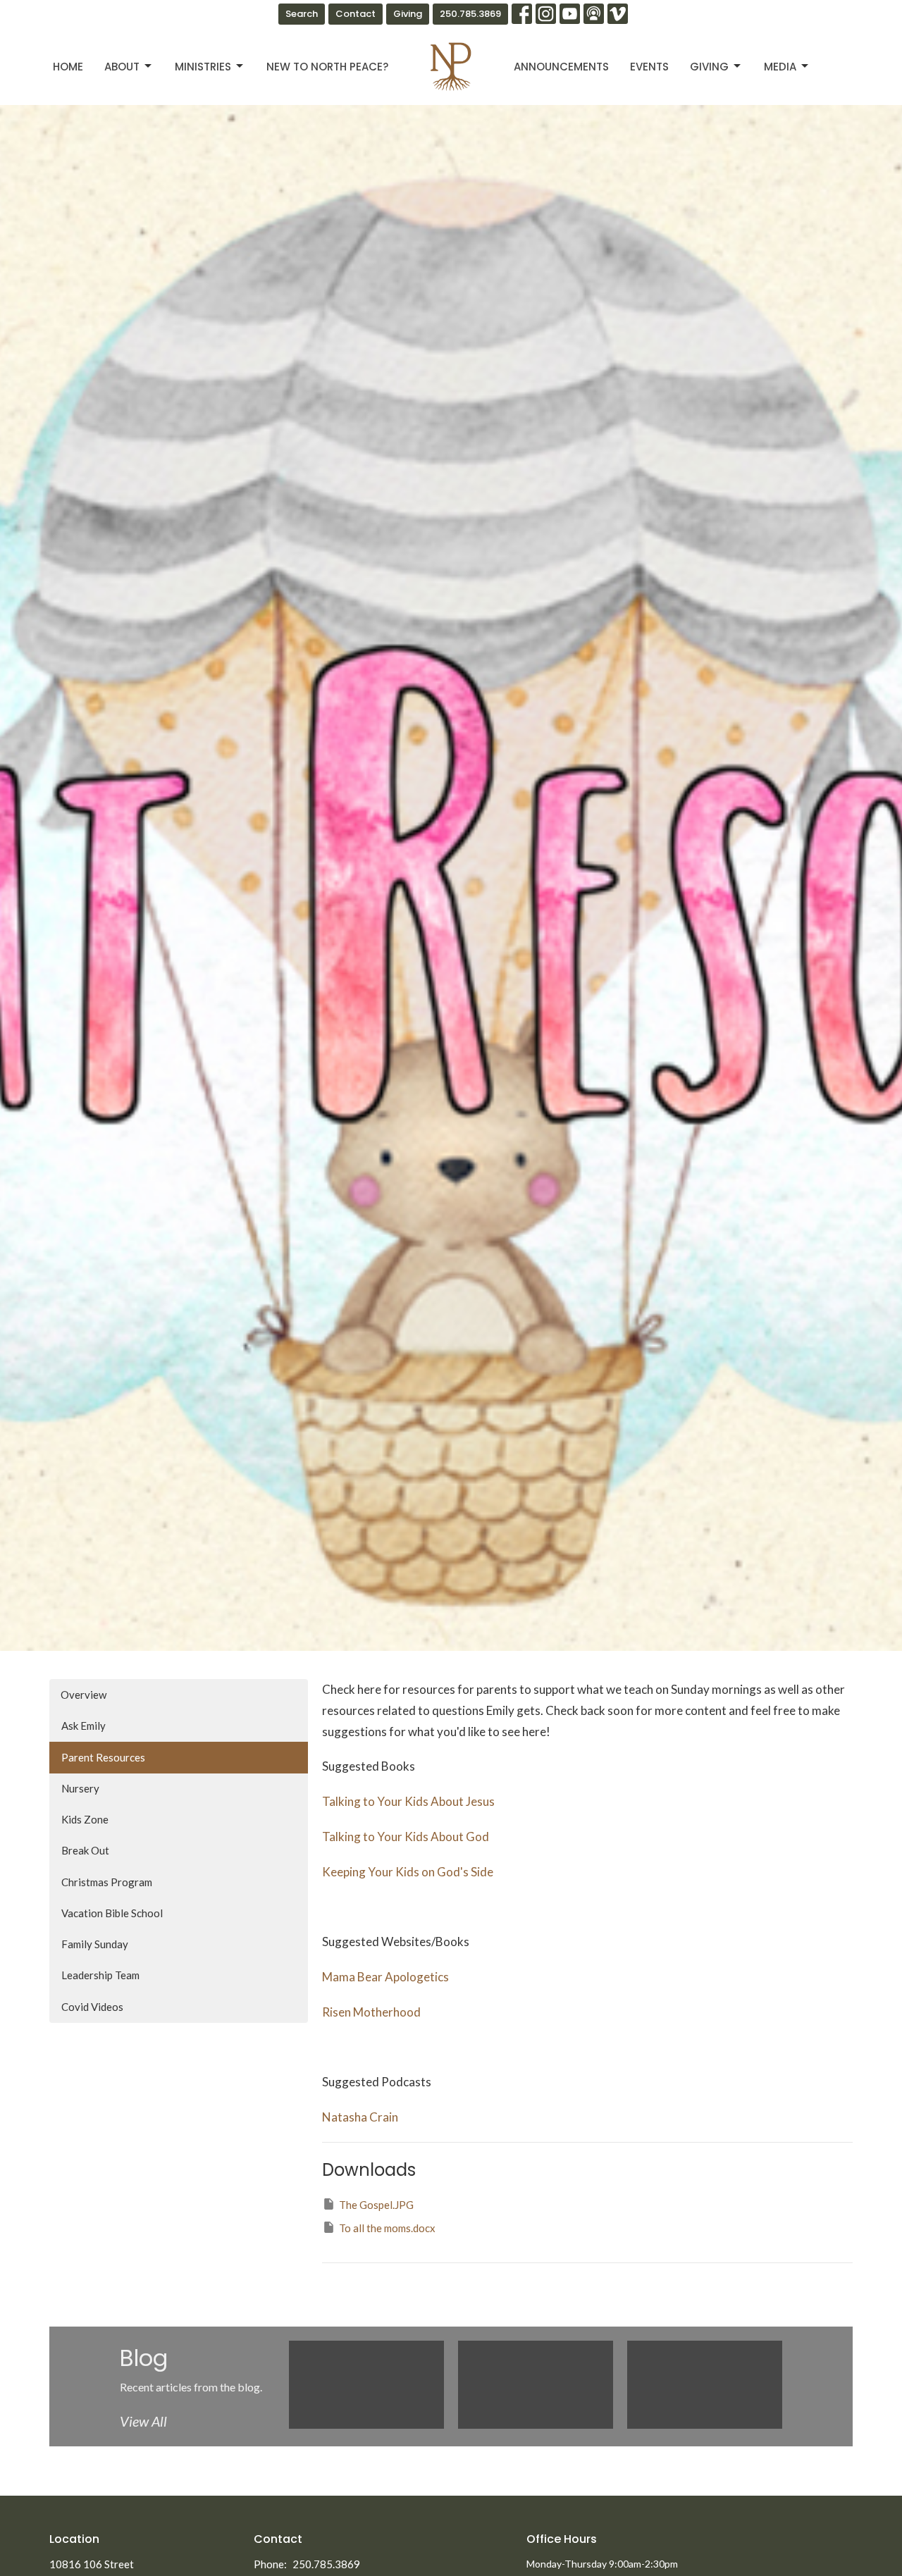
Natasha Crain (360, 2117)
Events (649, 67)
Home (68, 67)
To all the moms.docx (387, 2228)
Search (302, 14)
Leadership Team (100, 1975)
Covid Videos (92, 2007)
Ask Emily (84, 1726)
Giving (408, 14)
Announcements (561, 67)
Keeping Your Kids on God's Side (408, 1872)
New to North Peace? (327, 67)
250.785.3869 (470, 14)
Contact (356, 14)
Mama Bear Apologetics (385, 1977)
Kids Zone (85, 1819)
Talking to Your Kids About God (406, 1837)
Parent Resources (103, 1757)
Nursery (80, 1788)
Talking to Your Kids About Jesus (408, 1801)
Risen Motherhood (371, 2012)
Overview (84, 1695)
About (122, 67)
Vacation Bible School (112, 1913)
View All (143, 2421)
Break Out (85, 1850)
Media (780, 67)
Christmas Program (107, 1882)
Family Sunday (95, 1944)
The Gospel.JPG (376, 2205)
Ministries (203, 67)
